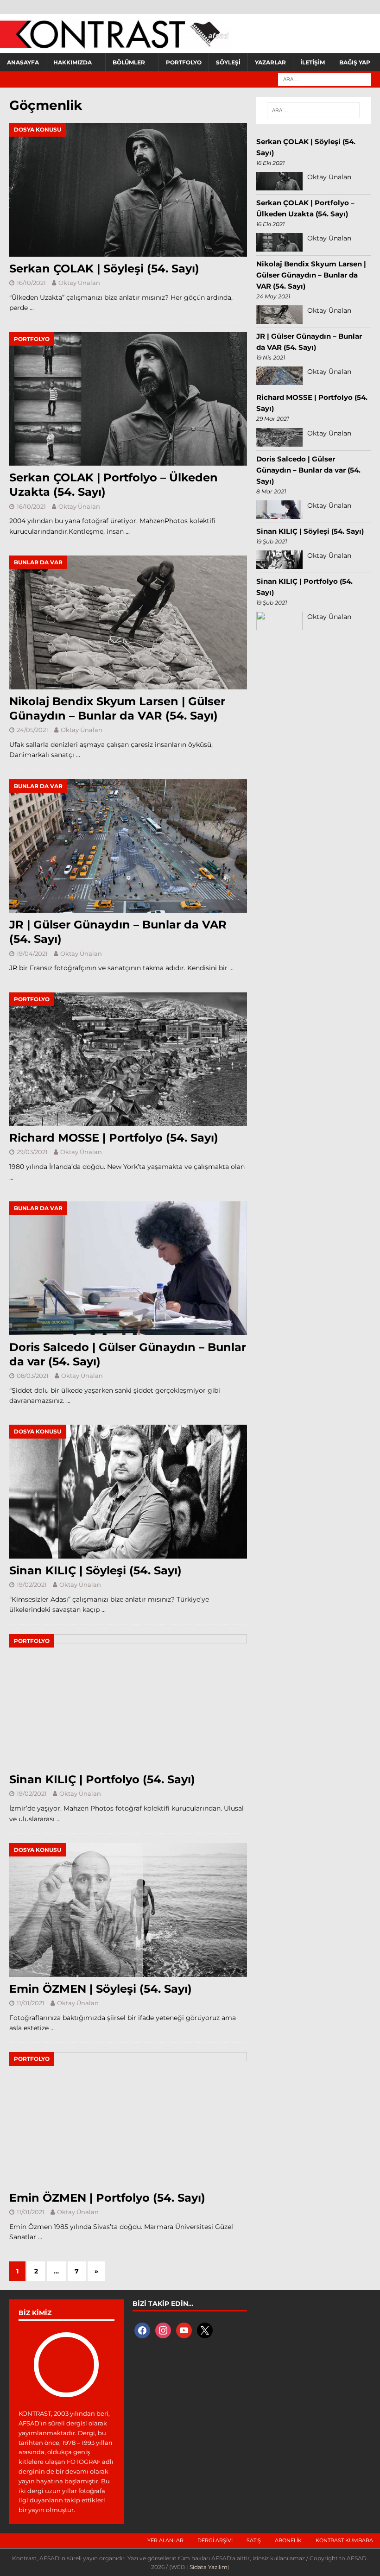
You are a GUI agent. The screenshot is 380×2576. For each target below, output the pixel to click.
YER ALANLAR (165, 2540)
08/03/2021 (33, 1376)
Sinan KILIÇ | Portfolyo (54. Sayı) (102, 1779)
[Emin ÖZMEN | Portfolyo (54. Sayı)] (128, 2119)
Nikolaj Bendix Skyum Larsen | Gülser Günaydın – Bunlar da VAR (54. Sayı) (311, 275)
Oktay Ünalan (79, 283)
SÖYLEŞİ (228, 62)
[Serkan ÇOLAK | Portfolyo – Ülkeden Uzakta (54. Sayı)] (128, 399)
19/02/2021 (32, 1585)
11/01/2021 (31, 2003)
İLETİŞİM (313, 62)
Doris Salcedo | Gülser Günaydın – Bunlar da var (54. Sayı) (308, 470)
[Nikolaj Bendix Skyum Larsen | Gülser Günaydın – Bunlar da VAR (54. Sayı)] (128, 622)
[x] (205, 2330)
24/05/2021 (32, 730)
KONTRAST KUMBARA (344, 2540)
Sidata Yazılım (209, 2567)
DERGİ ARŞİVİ (215, 2540)
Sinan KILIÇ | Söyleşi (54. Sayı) (95, 1570)
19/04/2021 (32, 953)
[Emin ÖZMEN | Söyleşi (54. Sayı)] (128, 1910)
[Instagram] (163, 2330)
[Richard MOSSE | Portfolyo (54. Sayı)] (128, 1059)
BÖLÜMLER (129, 62)
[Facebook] (142, 2330)
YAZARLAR (270, 62)
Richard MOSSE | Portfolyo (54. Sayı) (114, 1138)
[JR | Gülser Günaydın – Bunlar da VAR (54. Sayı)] (128, 846)
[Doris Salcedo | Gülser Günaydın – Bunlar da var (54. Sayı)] (128, 1268)
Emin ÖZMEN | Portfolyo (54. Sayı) (107, 2198)
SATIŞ (254, 2540)
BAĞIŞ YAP (355, 62)
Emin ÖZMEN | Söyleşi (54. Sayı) (101, 1989)
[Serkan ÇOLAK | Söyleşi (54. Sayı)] (128, 190)
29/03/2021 (32, 1152)
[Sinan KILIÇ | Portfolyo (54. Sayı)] (128, 1701)
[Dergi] (116, 44)
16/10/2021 (31, 283)
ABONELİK (288, 2540)
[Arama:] (324, 79)
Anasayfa (23, 62)
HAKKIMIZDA (73, 62)
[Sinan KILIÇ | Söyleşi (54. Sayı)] (128, 1492)
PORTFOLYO (184, 62)
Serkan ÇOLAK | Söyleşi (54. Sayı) (104, 268)
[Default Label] (184, 2330)
